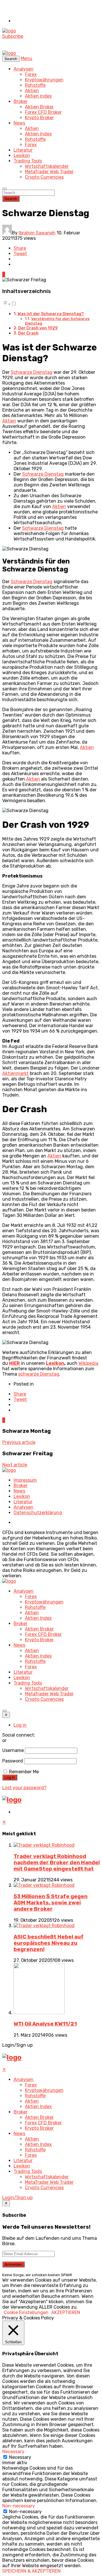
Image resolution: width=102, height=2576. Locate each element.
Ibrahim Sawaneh (37, 233)
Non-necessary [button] (19, 2506)
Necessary (20, 2457)
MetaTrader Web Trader (49, 172)
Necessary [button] (13, 2452)
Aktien (32, 91)
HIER (14, 1363)
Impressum (25, 1480)
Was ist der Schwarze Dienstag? (51, 314)
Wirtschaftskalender (47, 166)
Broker (21, 101)
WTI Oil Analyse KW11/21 (45, 2024)
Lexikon (22, 155)
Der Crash (28, 333)
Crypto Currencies (44, 177)
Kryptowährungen (44, 80)
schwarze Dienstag (39, 1374)
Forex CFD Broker (43, 112)
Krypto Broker (39, 118)
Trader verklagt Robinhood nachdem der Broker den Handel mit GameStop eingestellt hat (57, 1863)
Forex (31, 74)
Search (11, 199)
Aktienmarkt (15, 1073)
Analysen (24, 69)
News (19, 123)
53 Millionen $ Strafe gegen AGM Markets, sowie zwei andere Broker (51, 1903)
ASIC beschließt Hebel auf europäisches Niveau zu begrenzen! (49, 1943)
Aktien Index (38, 96)
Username (13, 1750)
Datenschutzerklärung (38, 1513)
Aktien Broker (39, 107)
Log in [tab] (20, 1725)
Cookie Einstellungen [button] (26, 2312)
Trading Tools (28, 161)
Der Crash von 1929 (38, 328)
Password (13, 1761)
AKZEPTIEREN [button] (66, 2312)
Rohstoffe (35, 85)
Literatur (23, 150)
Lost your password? (24, 1788)
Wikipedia (88, 1363)
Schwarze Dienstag (32, 372)
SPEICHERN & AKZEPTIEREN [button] (31, 2571)
